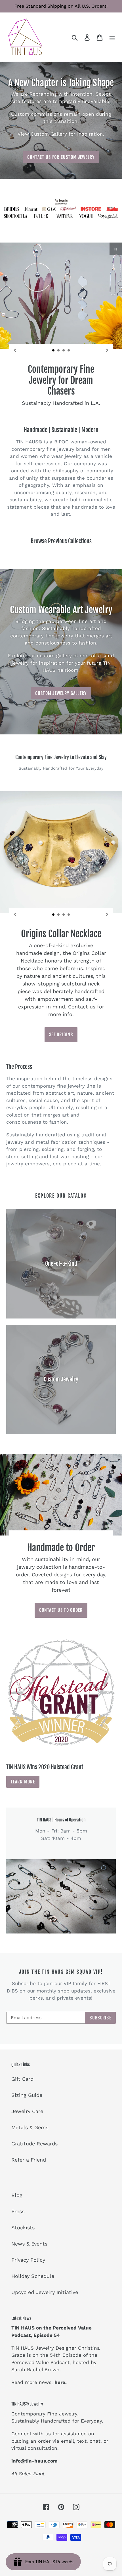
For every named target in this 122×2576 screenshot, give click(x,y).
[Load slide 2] (59, 351)
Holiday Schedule (33, 2273)
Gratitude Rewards (34, 2140)
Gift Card (22, 2076)
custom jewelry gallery (61, 690)
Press (18, 2208)
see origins (61, 1031)
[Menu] (112, 37)
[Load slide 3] (64, 351)
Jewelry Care (27, 2108)
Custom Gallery (49, 134)
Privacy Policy (28, 2256)
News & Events (29, 2240)
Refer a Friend (29, 2157)
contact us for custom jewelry (61, 157)
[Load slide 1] (54, 351)
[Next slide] (107, 350)
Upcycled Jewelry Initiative (45, 2289)
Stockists (23, 2224)
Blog (17, 2192)
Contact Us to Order (61, 1607)
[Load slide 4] (69, 351)
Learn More (23, 1778)
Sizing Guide (27, 2092)
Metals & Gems (30, 2124)
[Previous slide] (15, 350)
